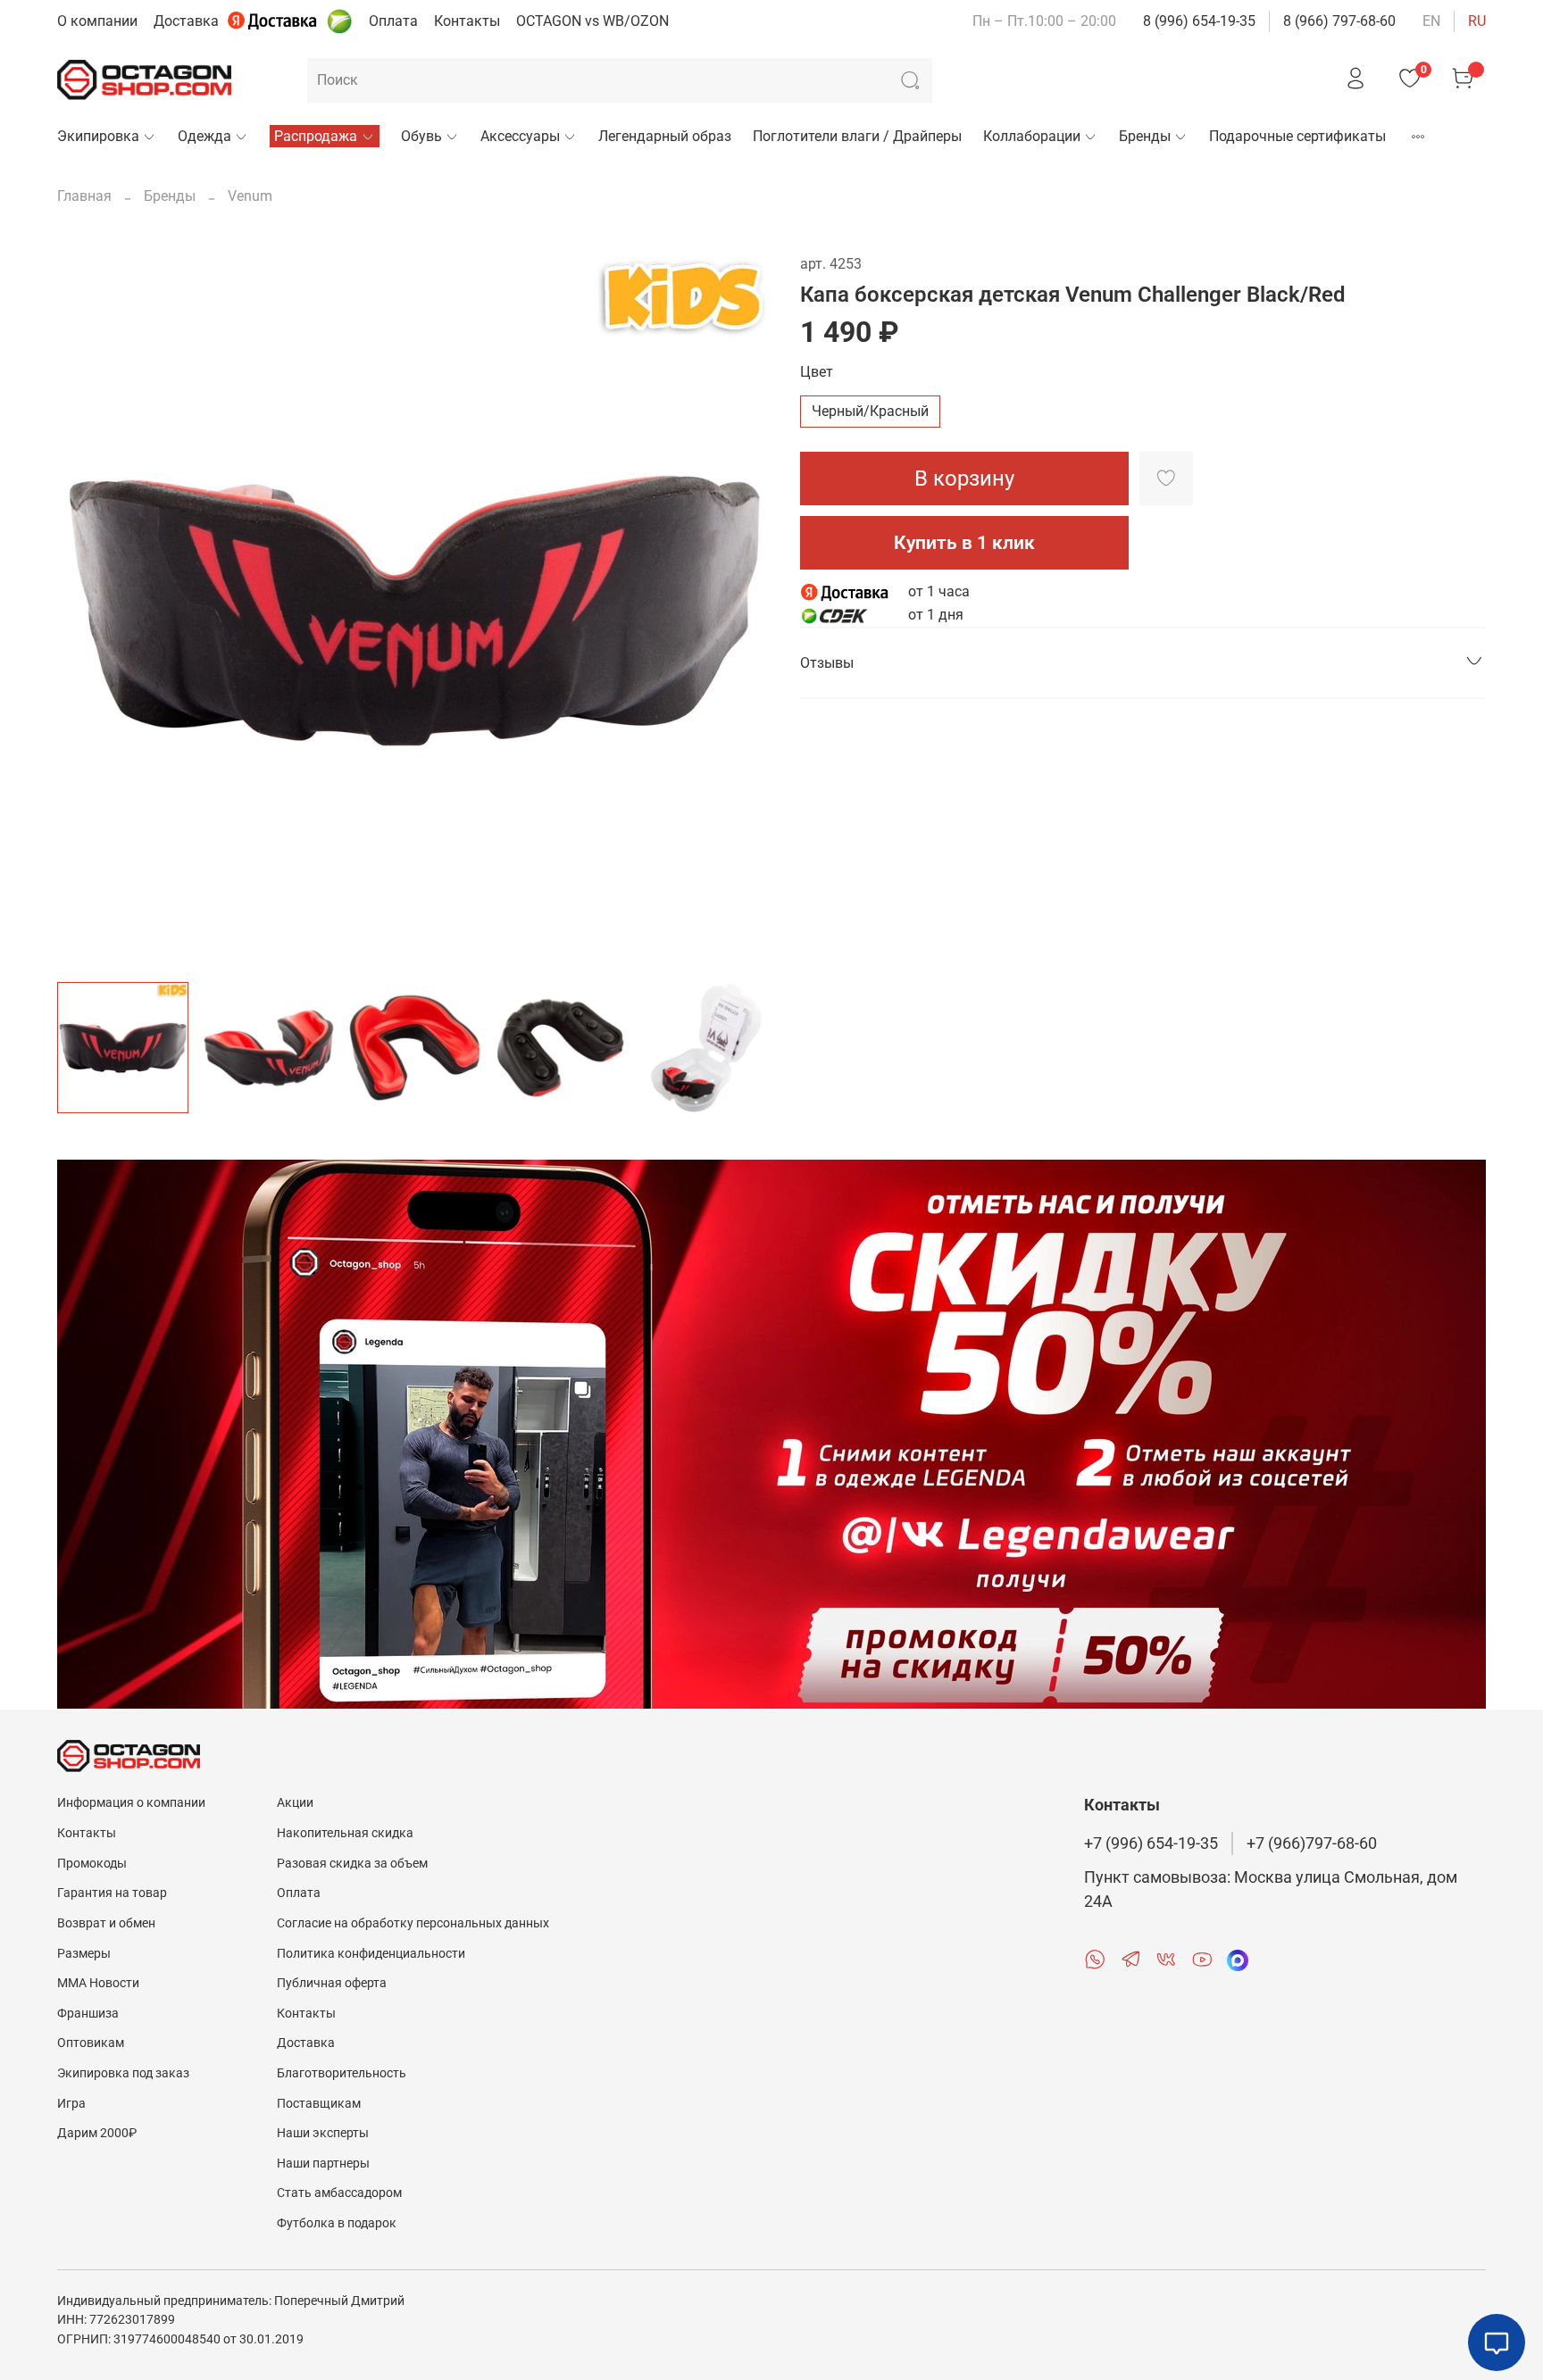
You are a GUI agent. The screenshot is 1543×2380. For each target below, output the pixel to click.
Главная (84, 196)
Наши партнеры (323, 2164)
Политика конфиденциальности (371, 1954)
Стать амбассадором (339, 2193)
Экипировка (98, 136)
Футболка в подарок (337, 2223)
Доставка (186, 21)
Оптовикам (91, 2043)
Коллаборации (1032, 136)
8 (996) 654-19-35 (1199, 21)
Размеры (84, 1954)
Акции (295, 1803)
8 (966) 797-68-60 (1339, 21)
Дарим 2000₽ (97, 2133)
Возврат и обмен (106, 1923)
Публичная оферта (332, 1983)
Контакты (467, 21)
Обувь (421, 136)
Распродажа (316, 136)
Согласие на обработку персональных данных (413, 1923)
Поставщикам (319, 2104)
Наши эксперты (323, 2133)
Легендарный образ (665, 136)
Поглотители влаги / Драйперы (857, 136)
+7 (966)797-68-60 (1312, 1843)
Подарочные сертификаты (1297, 136)
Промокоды (92, 1864)
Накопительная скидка (345, 1833)
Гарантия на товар (112, 1893)
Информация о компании (131, 1803)
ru (1477, 21)
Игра (71, 2104)
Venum (250, 196)
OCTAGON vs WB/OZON (592, 21)
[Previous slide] (86, 611)
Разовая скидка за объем (352, 1864)
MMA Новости (98, 1983)
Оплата (393, 21)
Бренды (1145, 136)
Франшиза (88, 2014)
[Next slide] (743, 611)
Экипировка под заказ (123, 2073)
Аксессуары (520, 136)
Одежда (204, 136)
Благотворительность (342, 2073)
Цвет (817, 372)
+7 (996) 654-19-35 (1151, 1843)
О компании (97, 21)
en (1431, 21)
